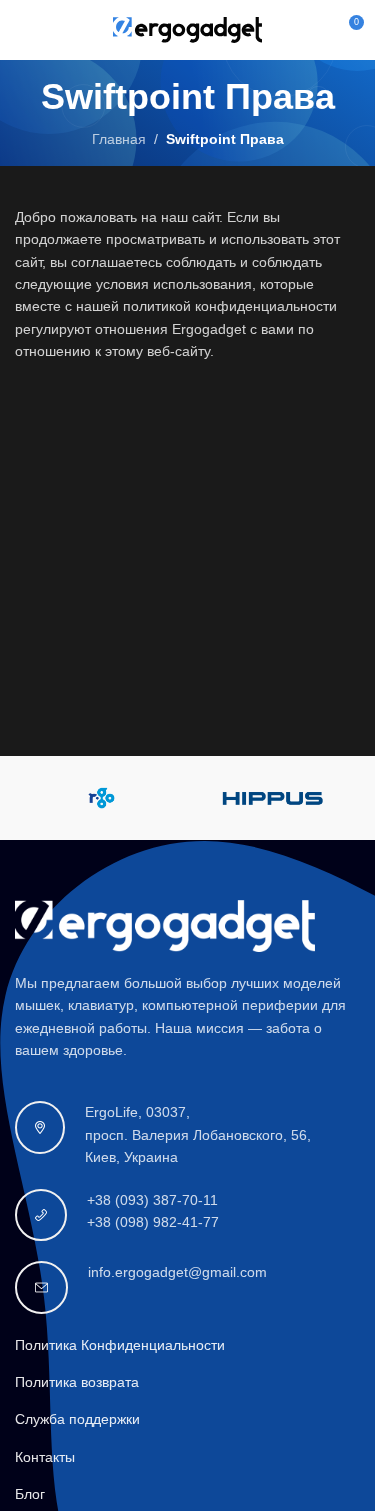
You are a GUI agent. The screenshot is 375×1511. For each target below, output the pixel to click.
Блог (30, 1494)
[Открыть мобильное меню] (23, 30)
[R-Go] (101, 798)
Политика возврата (77, 1382)
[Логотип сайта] (188, 29)
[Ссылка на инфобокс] (187, 1134)
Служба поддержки (77, 1419)
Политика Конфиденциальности (120, 1345)
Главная (119, 139)
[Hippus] (274, 798)
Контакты (45, 1457)
